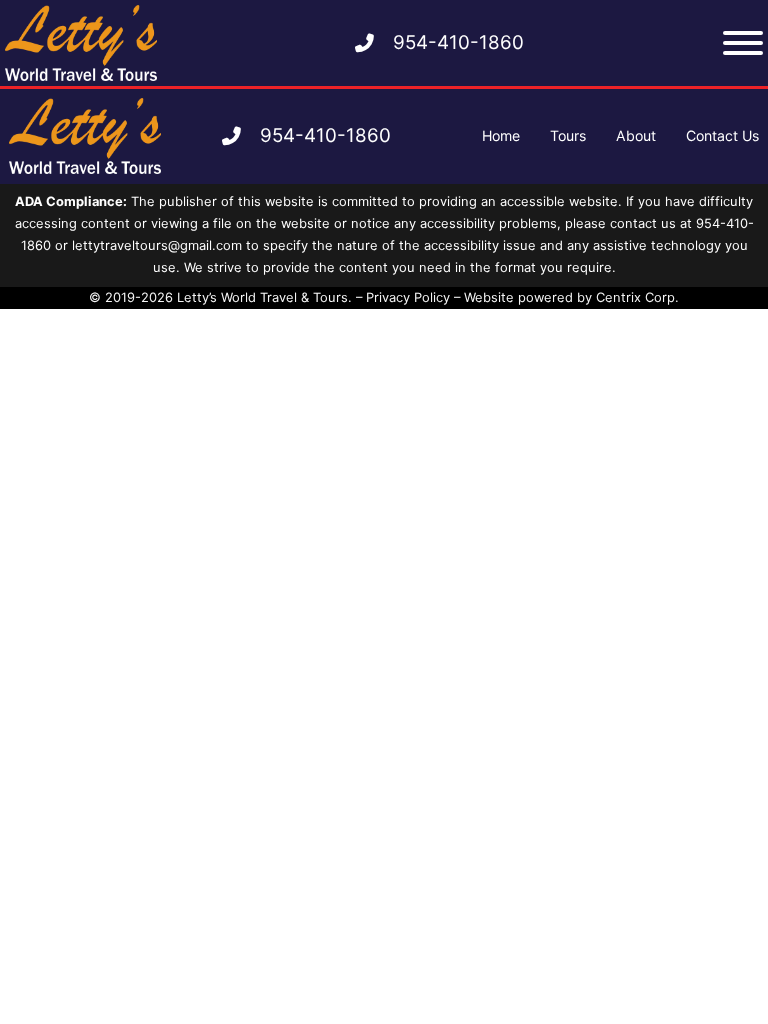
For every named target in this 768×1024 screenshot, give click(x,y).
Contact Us (722, 135)
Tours (568, 135)
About (636, 135)
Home (501, 135)
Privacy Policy (408, 297)
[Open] (743, 43)
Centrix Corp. (637, 297)
